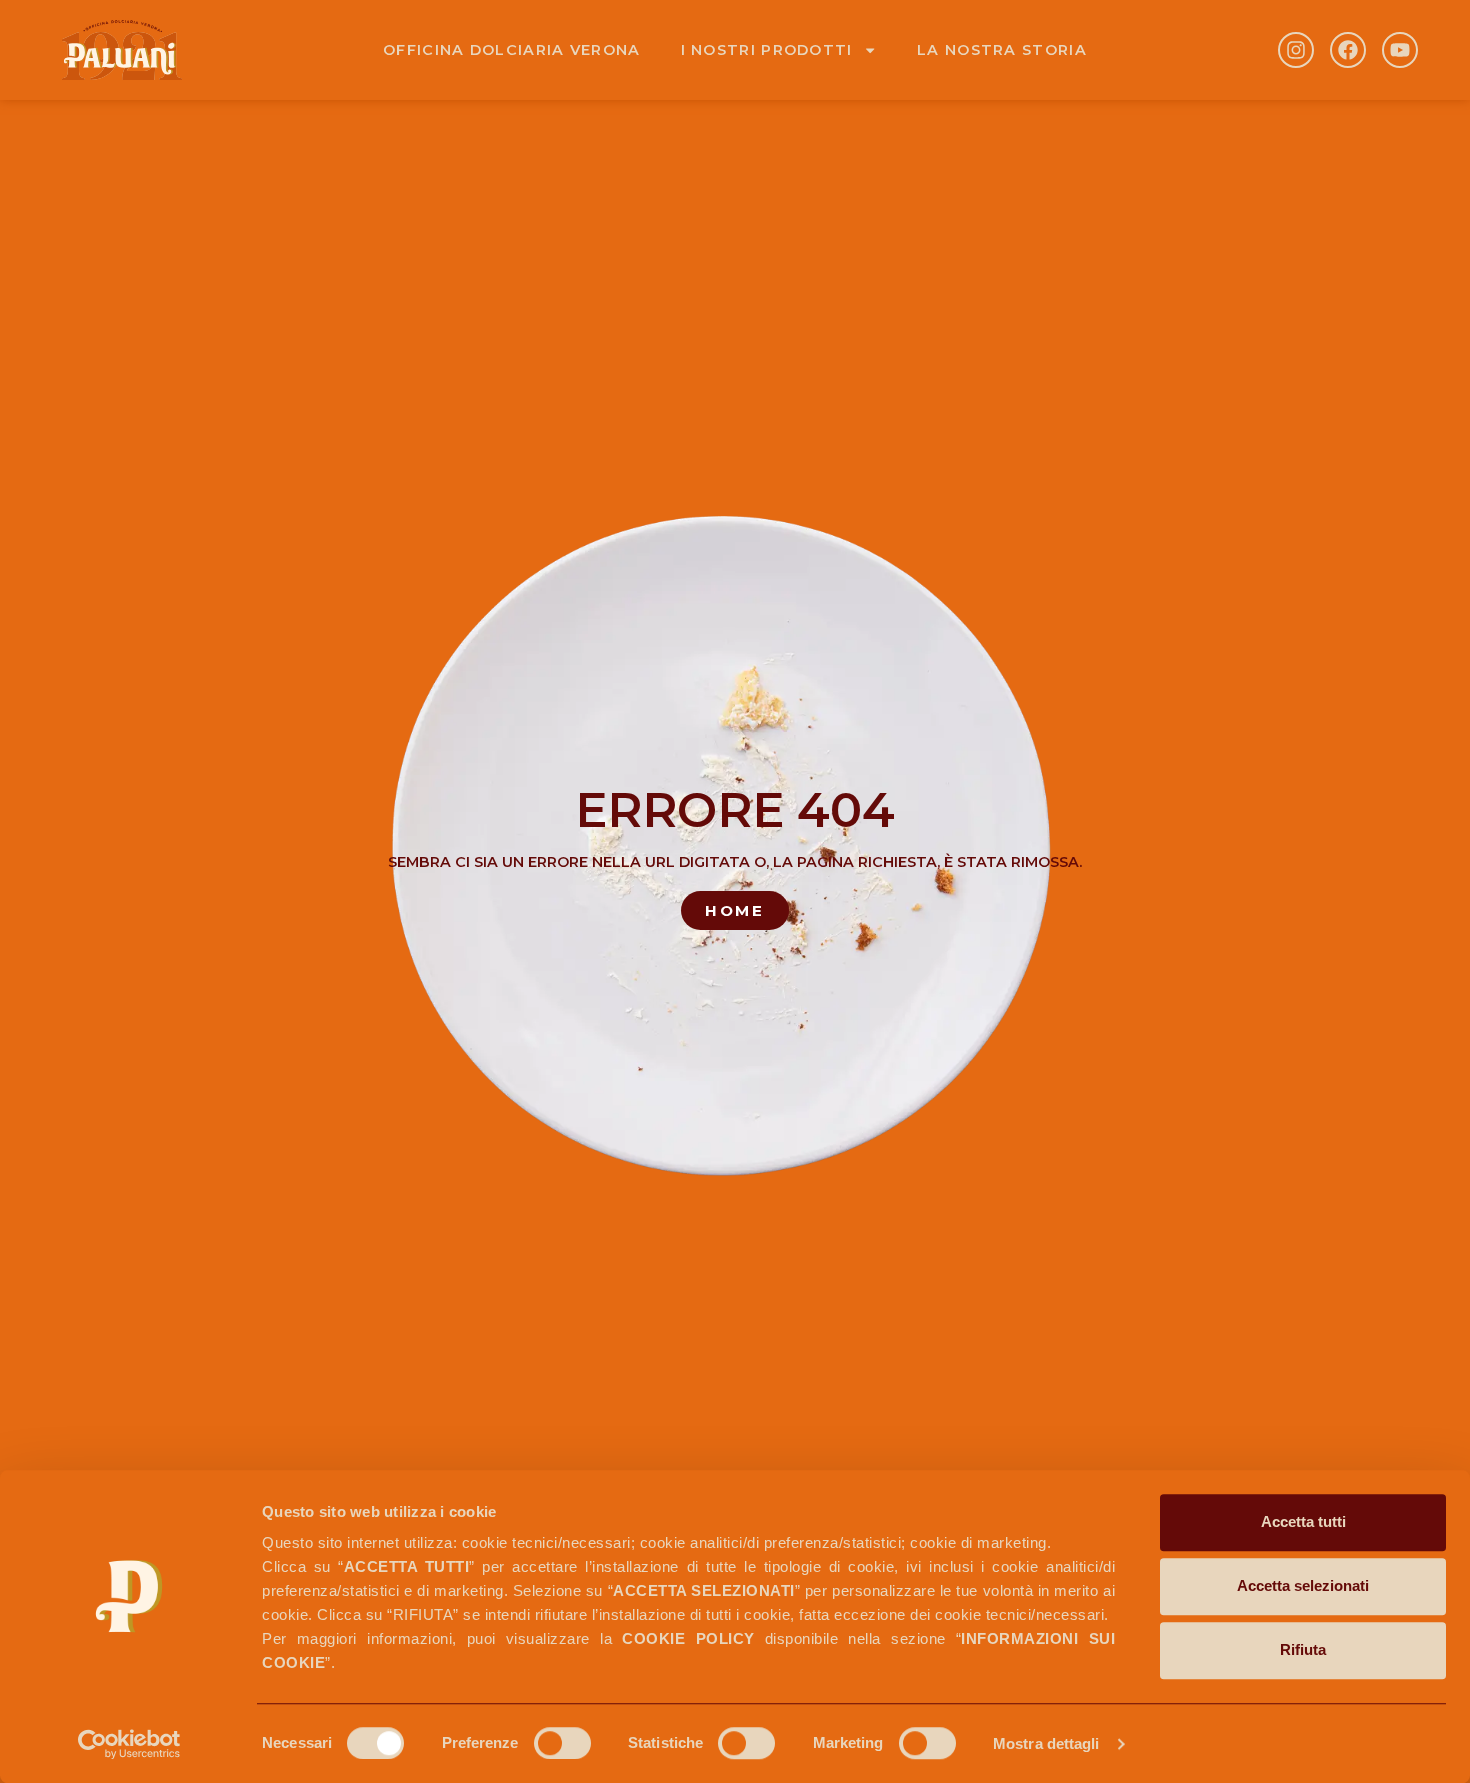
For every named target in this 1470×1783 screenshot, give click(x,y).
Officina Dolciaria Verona (512, 50)
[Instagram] (1296, 50)
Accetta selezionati (1303, 1585)
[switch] (562, 1743)
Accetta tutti (1303, 1521)
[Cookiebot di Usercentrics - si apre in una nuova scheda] (129, 1744)
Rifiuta (1303, 1649)
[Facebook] (1348, 50)
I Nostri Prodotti (767, 50)
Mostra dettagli (1046, 1743)
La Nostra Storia (1002, 50)
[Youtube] (1400, 50)
